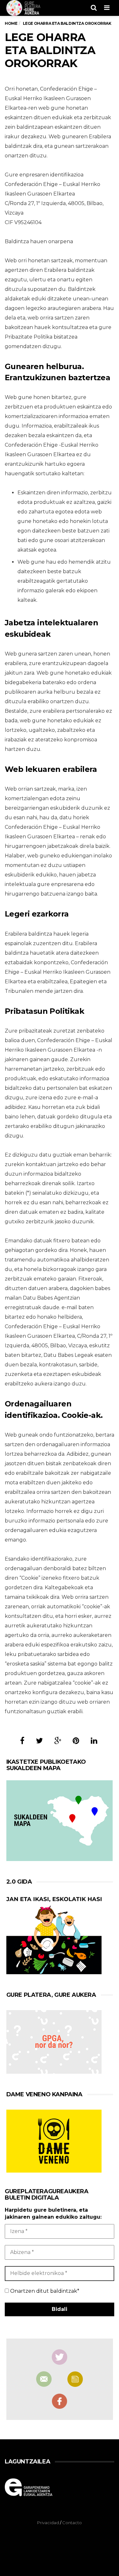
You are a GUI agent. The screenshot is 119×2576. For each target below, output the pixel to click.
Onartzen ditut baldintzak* (44, 2291)
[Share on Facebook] (22, 1741)
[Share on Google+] (58, 1741)
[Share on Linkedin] (94, 1741)
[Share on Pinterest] (76, 1741)
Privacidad (48, 2523)
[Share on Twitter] (39, 1741)
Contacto (72, 2523)
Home (11, 23)
